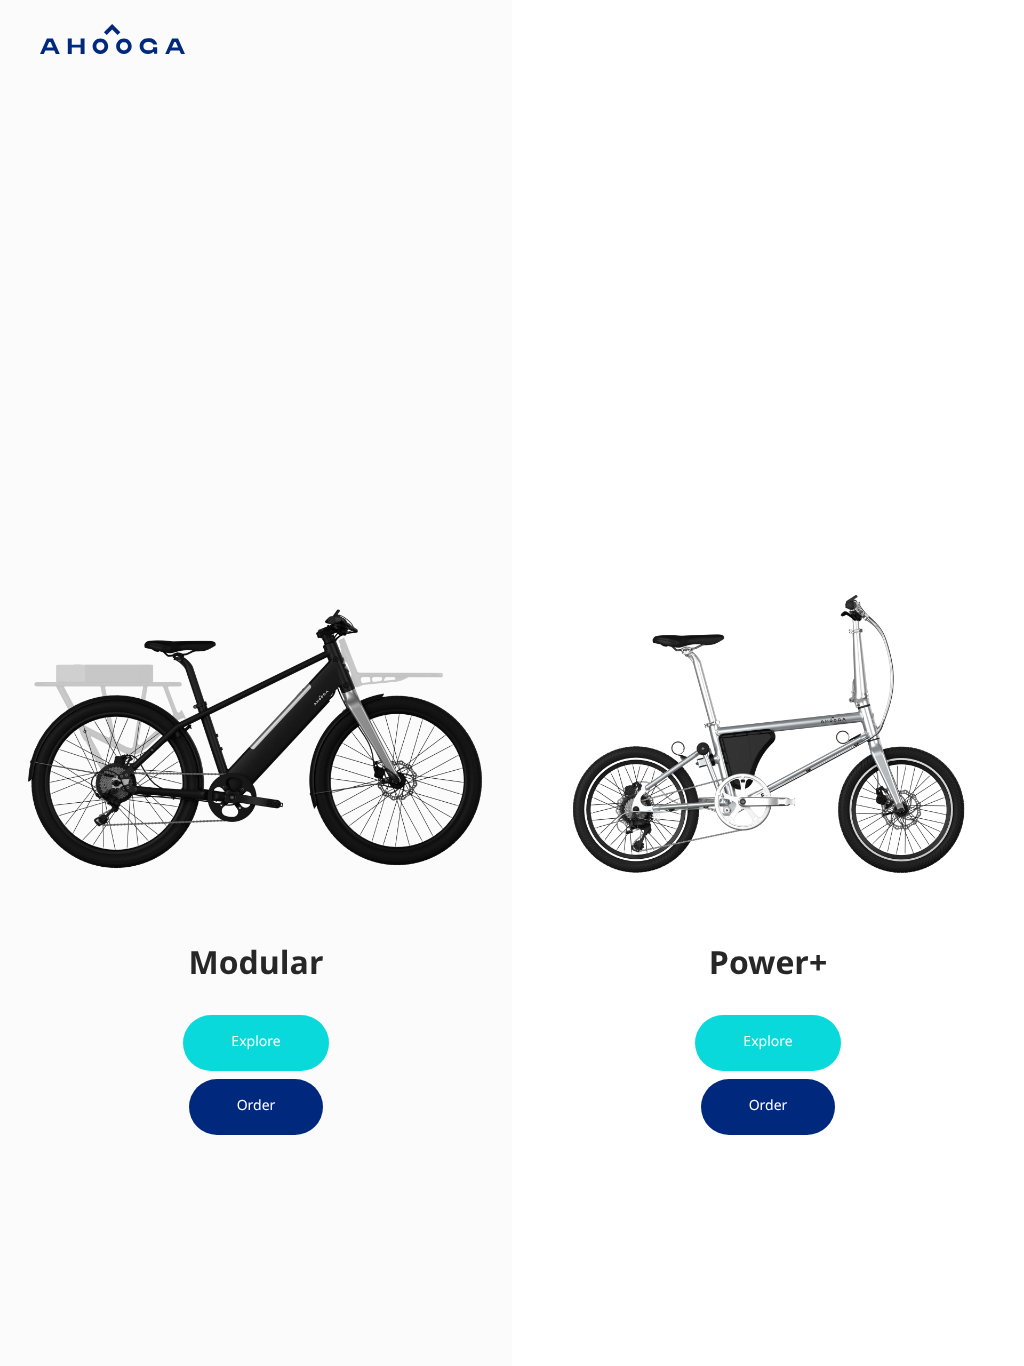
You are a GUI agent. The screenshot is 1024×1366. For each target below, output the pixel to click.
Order (256, 1105)
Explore (255, 1041)
